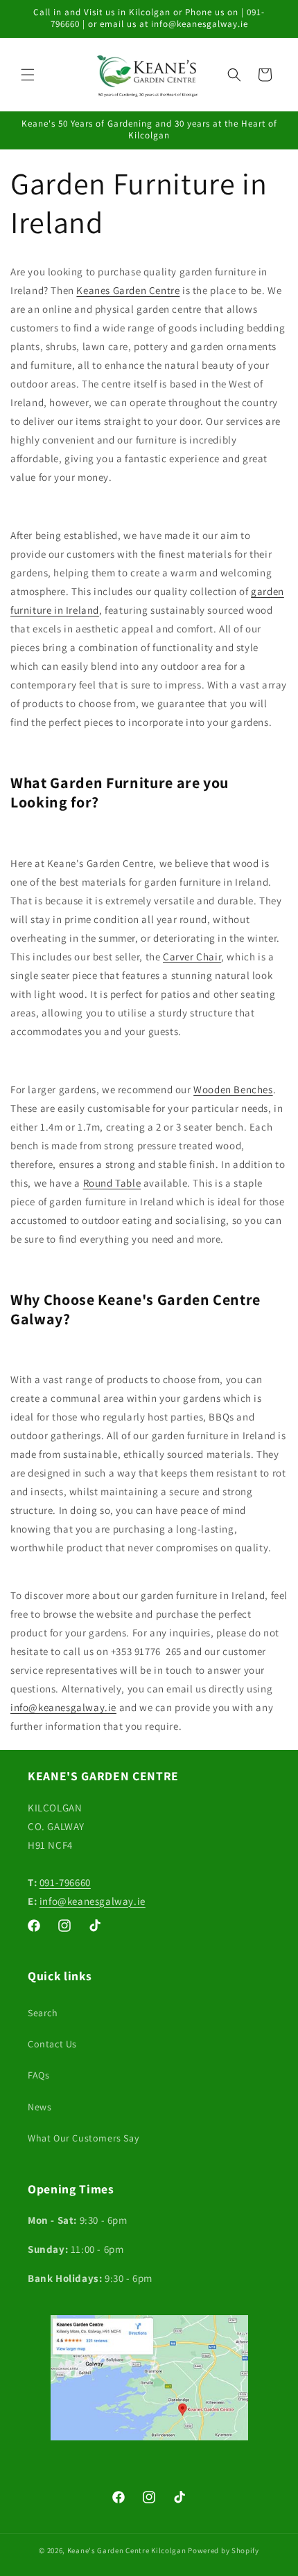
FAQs (38, 2075)
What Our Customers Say (83, 2138)
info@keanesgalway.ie (93, 1901)
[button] (28, 75)
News (40, 2107)
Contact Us (52, 2044)
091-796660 (65, 1882)
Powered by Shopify (223, 2550)
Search (43, 2013)
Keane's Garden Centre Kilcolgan (127, 2550)
